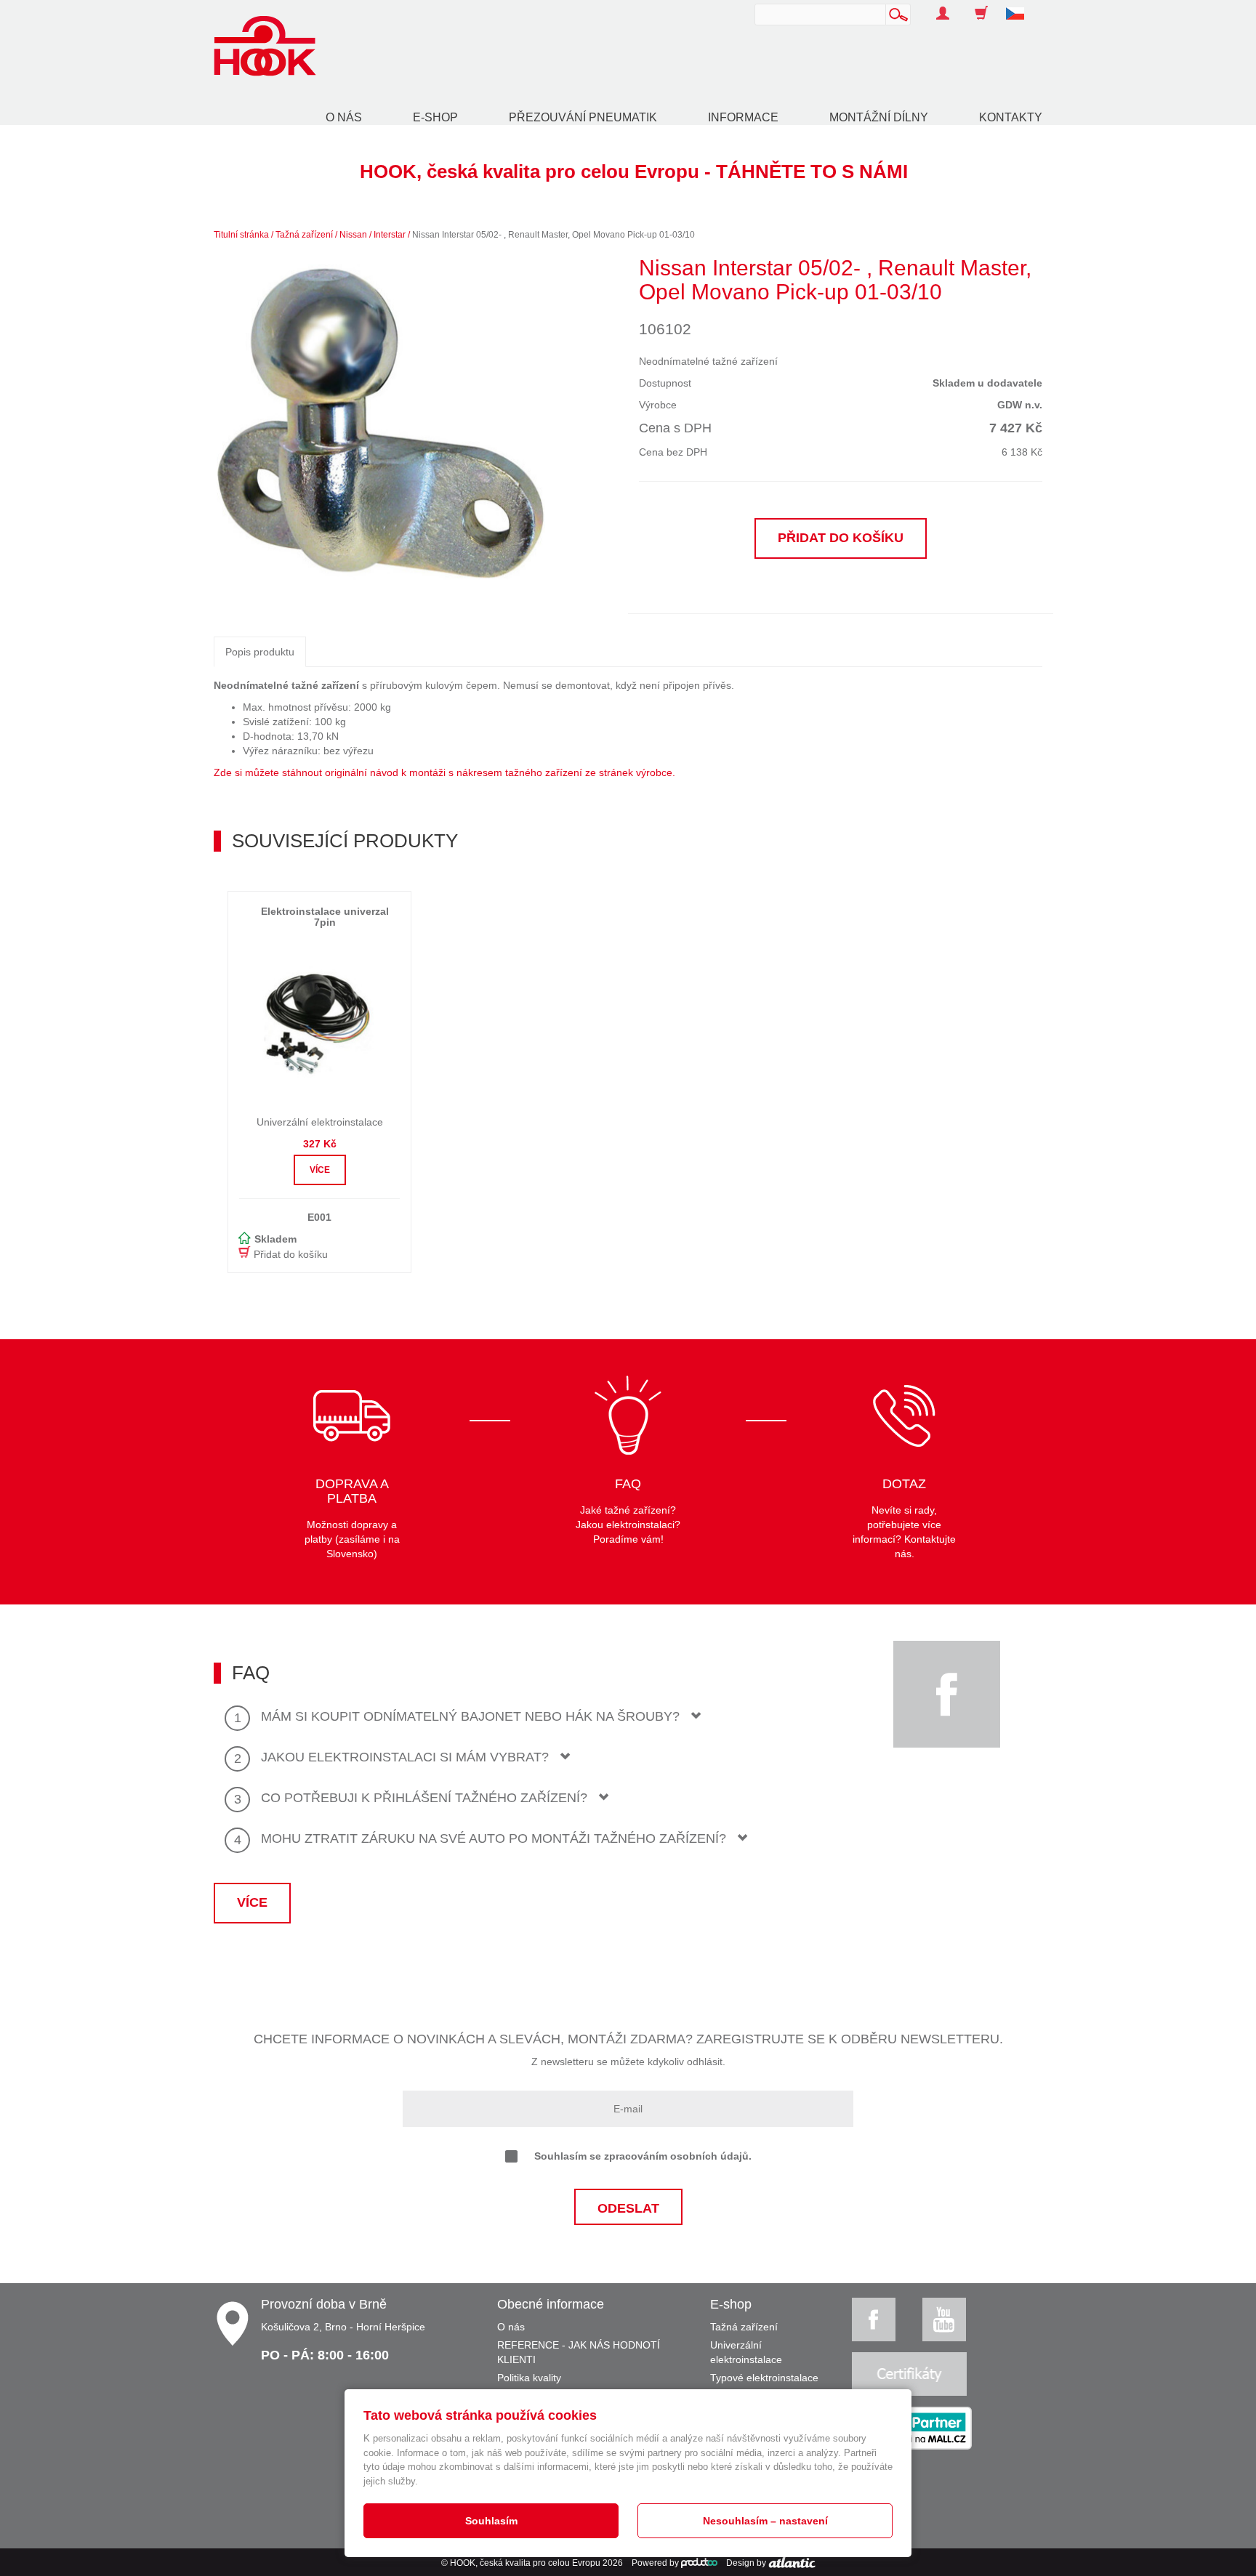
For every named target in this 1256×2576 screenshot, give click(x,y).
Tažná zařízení (304, 235)
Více (252, 1902)
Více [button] (320, 1170)
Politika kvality (529, 2378)
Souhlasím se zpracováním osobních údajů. (643, 2156)
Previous (195, 423)
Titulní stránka (241, 235)
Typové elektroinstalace (764, 2378)
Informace (743, 117)
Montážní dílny (879, 117)
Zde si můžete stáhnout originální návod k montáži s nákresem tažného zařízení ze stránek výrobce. (444, 772)
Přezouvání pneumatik (583, 117)
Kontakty (1011, 117)
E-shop (435, 117)
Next (567, 423)
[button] (1020, 6)
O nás (344, 117)
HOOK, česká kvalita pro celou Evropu (525, 2563)
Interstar (390, 235)
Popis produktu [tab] (260, 652)
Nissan (353, 235)
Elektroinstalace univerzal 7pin (325, 917)
